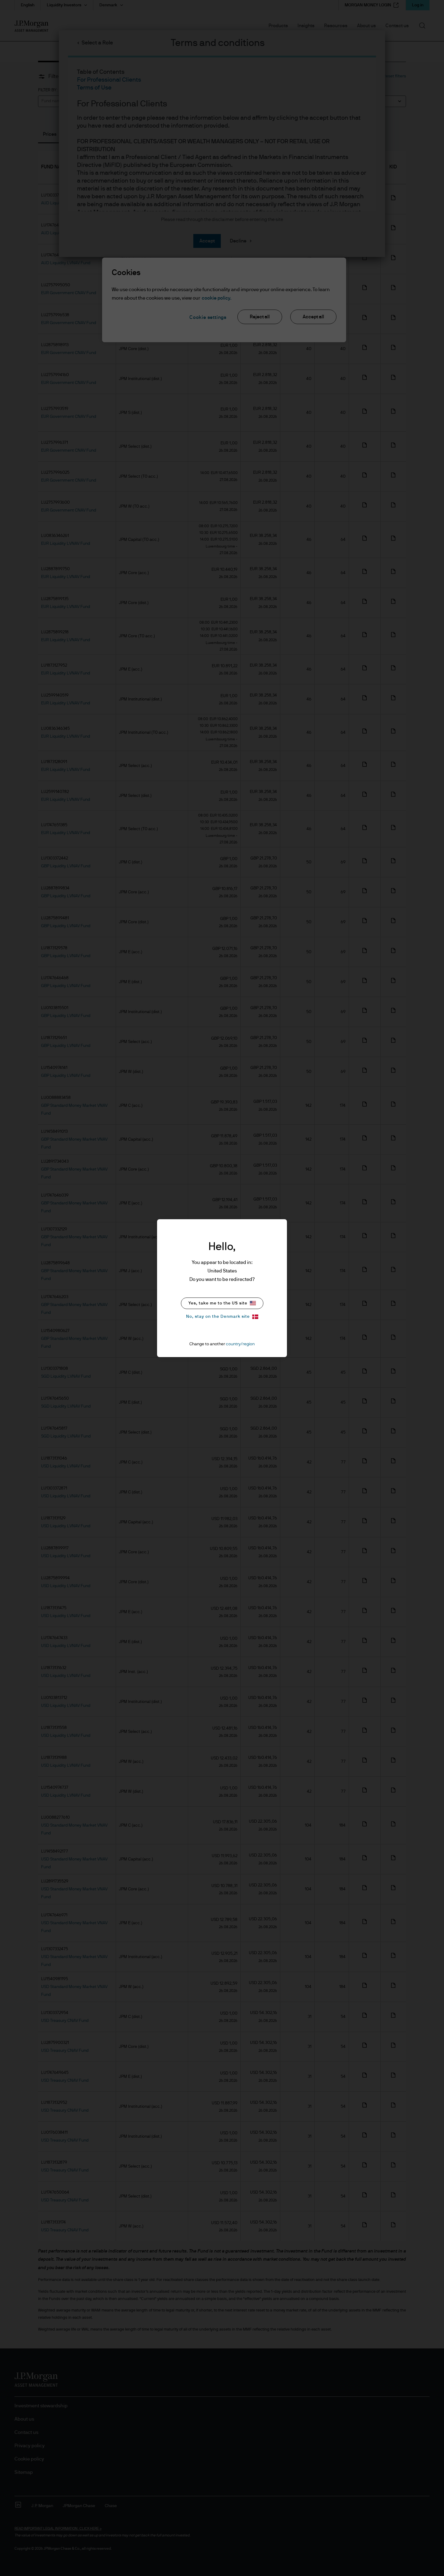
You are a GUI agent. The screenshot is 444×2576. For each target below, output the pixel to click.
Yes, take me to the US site (218, 1303)
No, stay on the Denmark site (218, 1317)
